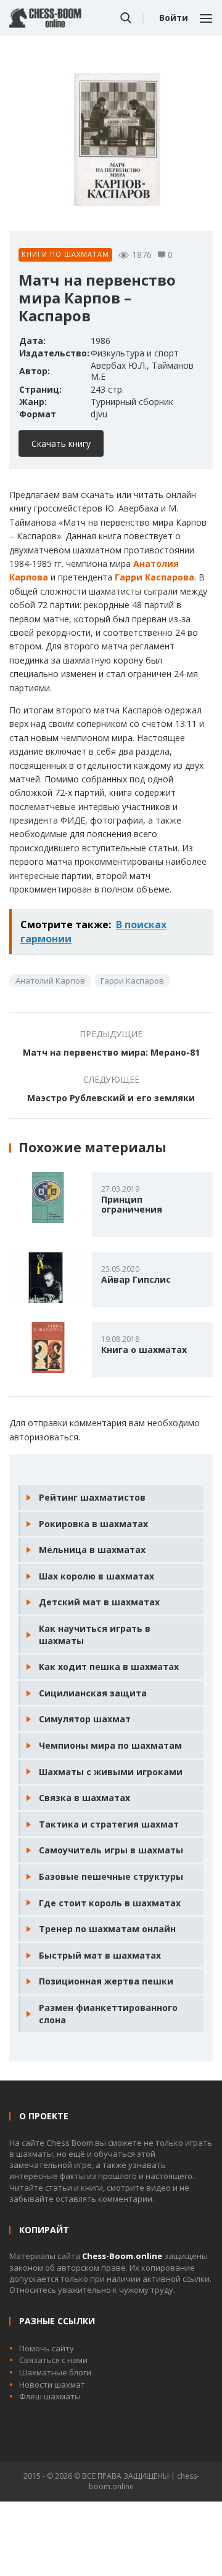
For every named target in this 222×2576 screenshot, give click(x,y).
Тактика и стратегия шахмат (109, 1824)
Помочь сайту (47, 2348)
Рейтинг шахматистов (92, 1497)
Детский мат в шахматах (99, 1602)
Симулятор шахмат (85, 1719)
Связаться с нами (53, 2360)
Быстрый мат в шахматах (100, 1955)
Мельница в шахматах (92, 1550)
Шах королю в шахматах (97, 1576)
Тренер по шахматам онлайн (107, 1929)
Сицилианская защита (93, 1693)
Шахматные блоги (55, 2372)
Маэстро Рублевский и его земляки (111, 1098)
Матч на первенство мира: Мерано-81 (111, 1052)
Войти (174, 18)
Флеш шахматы (50, 2396)
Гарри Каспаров (132, 981)
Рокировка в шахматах (93, 1524)
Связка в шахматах (84, 1798)
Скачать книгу (61, 443)
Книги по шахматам (65, 254)
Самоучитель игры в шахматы (111, 1850)
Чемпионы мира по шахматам (110, 1745)
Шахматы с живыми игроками (111, 1772)
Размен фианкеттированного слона (108, 2014)
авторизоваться (44, 1437)
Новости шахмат (52, 2385)
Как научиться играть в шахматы (95, 1635)
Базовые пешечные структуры (111, 1876)
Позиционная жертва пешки (106, 1981)
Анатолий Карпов (50, 981)
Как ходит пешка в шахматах (109, 1667)
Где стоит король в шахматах (110, 1903)
